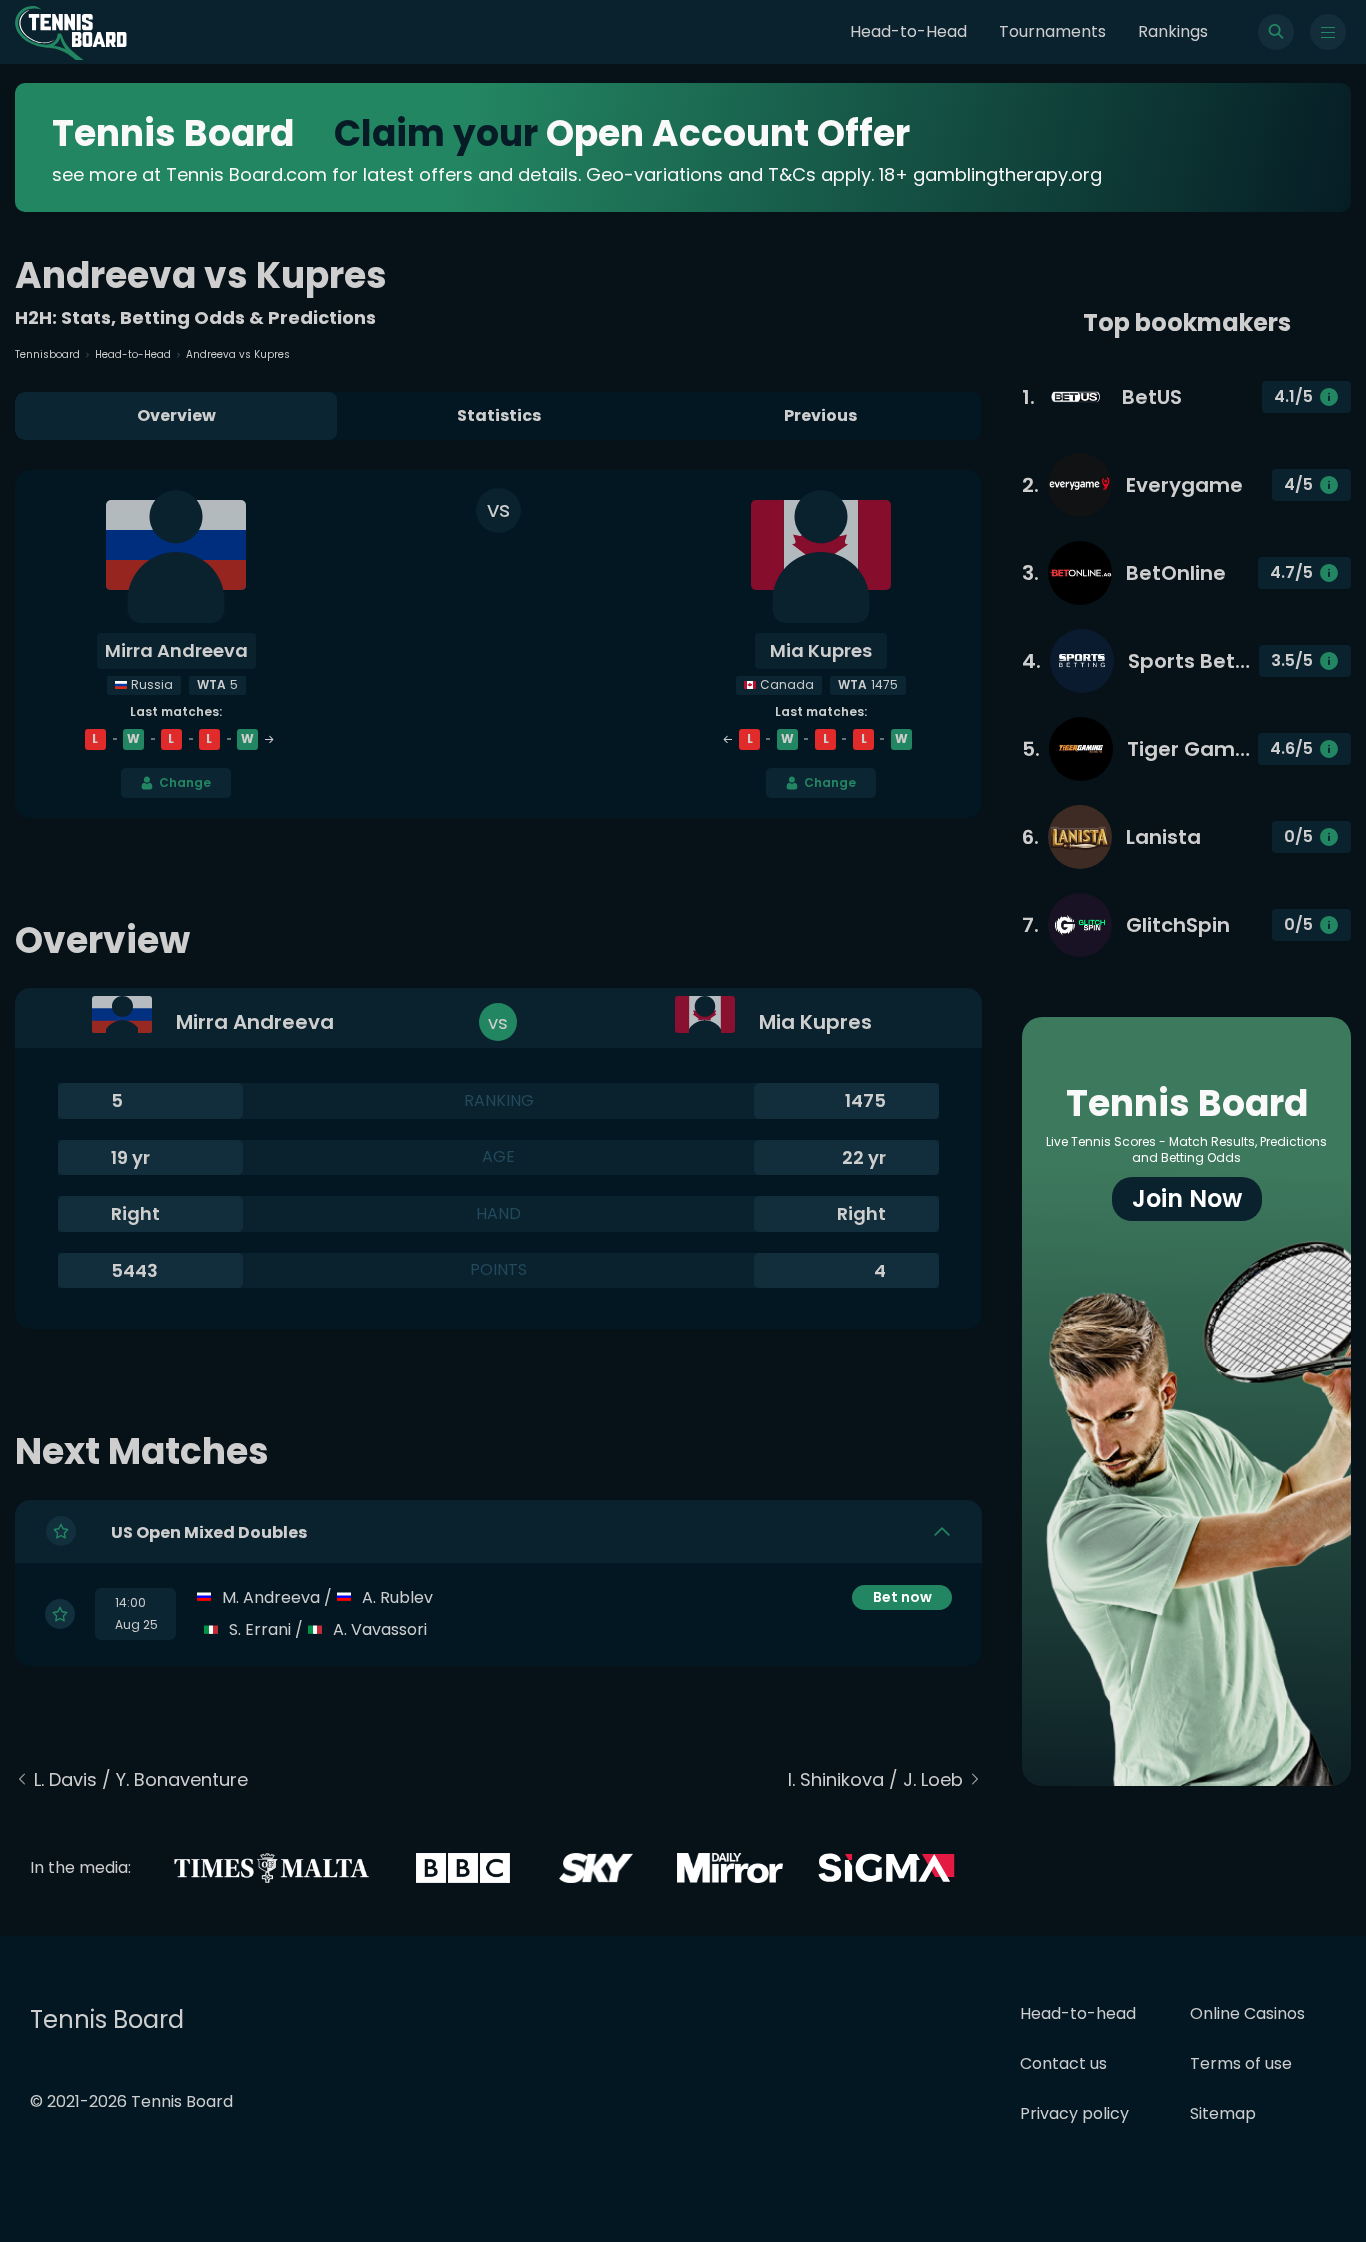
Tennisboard (47, 354)
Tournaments (1052, 31)
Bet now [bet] (902, 1597)
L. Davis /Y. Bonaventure (141, 1779)
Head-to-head (1078, 2013)
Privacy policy (1074, 2113)
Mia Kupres (821, 650)
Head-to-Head (908, 31)
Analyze (902, 1630)
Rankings (1173, 31)
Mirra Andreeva (176, 650)
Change (185, 782)
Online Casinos (1247, 2013)
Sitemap (1223, 2113)
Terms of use (1241, 2063)
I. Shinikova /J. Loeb (875, 1779)
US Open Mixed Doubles (209, 1531)
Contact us (1063, 2063)
